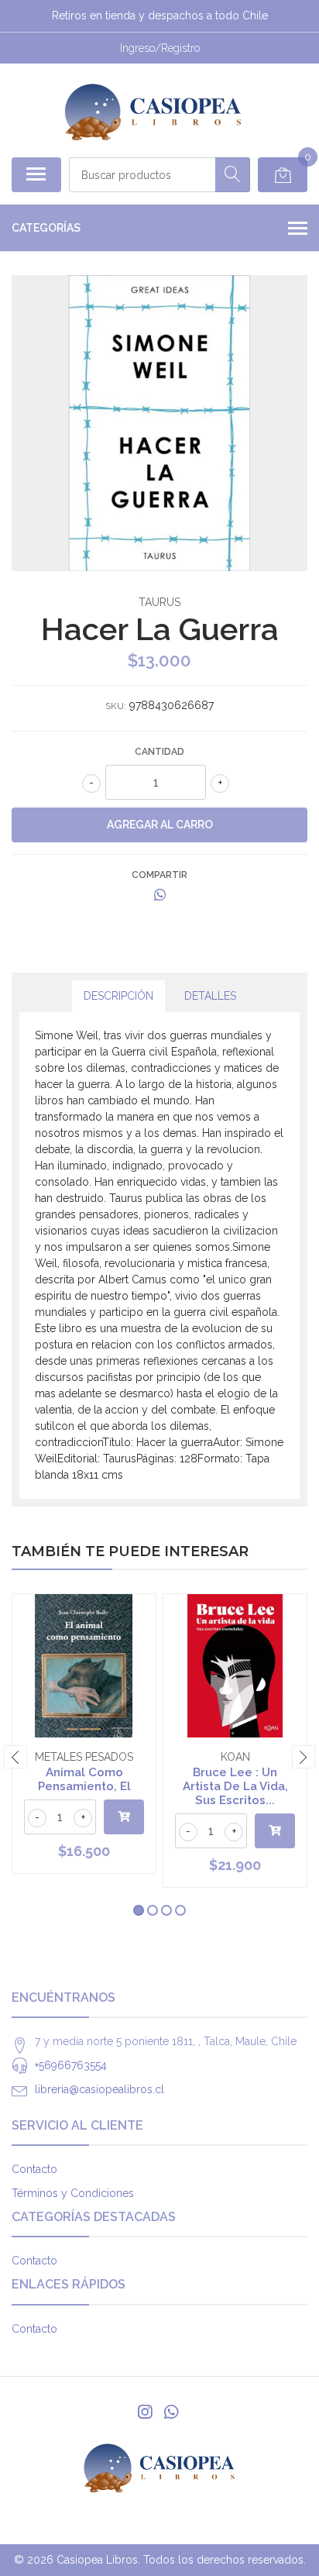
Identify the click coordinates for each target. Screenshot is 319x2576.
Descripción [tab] (118, 996)
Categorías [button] (46, 228)
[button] (139, 1910)
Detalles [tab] (210, 996)
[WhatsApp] (171, 2412)
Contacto (34, 2169)
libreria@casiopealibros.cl (99, 2089)
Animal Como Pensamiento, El (84, 1779)
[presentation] (15, 1757)
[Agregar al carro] (124, 1817)
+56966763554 (71, 2065)
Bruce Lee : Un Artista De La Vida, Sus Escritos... (235, 1786)
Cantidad (159, 752)
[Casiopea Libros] (153, 110)
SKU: (116, 706)
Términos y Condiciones (73, 2193)
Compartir (159, 875)
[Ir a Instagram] (145, 2412)
